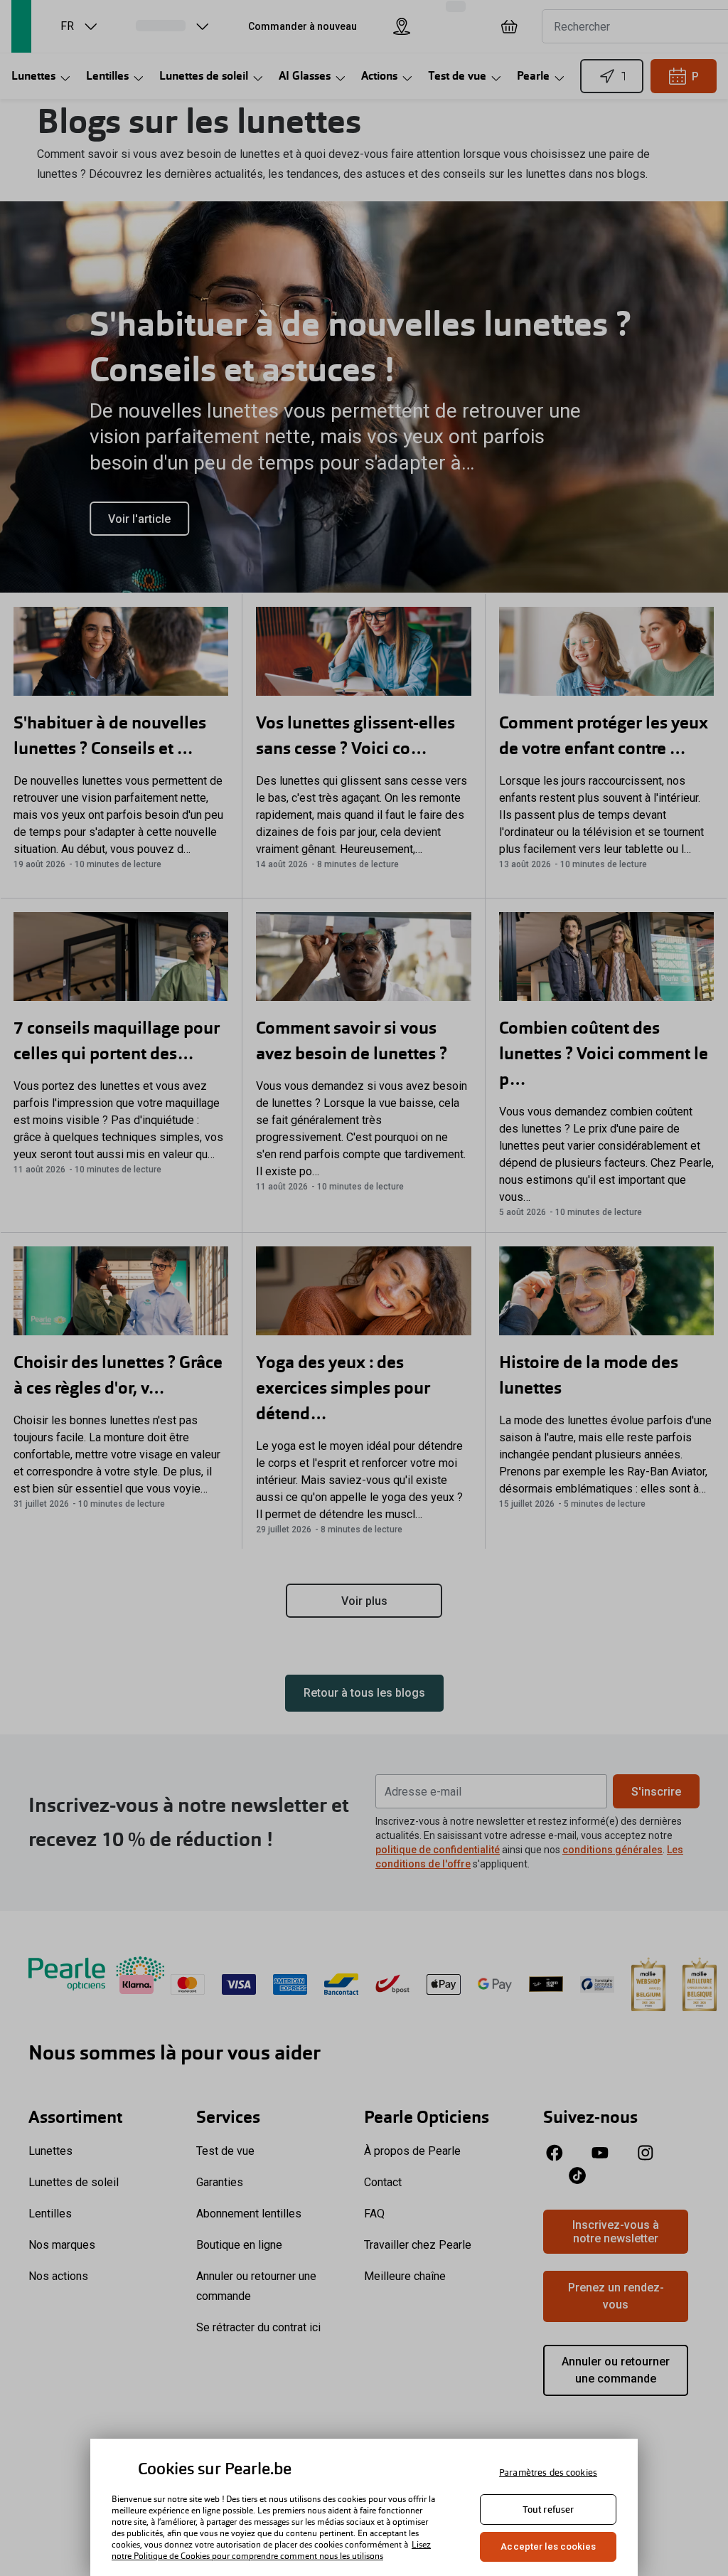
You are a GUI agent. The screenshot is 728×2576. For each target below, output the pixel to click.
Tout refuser (548, 2509)
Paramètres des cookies (548, 2472)
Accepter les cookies (548, 2546)
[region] (364, 2507)
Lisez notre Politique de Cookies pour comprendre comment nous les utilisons (271, 2550)
